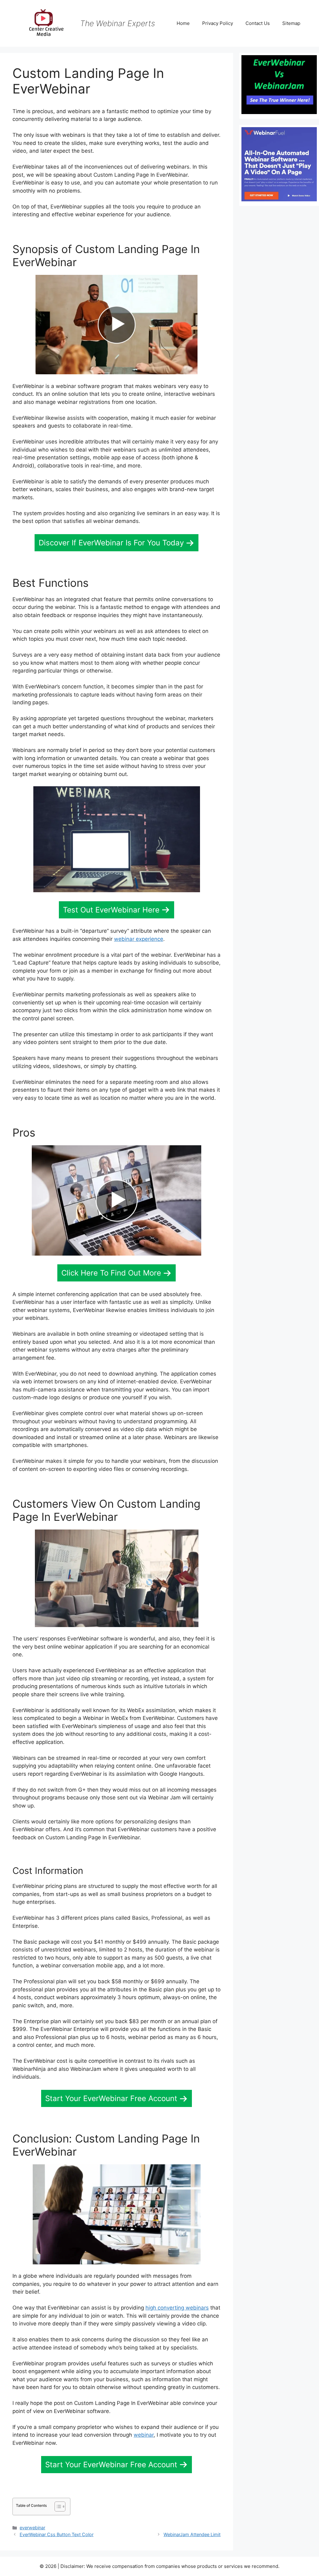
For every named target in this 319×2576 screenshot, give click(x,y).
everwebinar (32, 2528)
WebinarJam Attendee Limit (192, 2534)
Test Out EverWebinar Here (111, 910)
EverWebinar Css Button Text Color (57, 2534)
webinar (144, 2435)
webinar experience (139, 939)
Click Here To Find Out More (111, 1273)
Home (183, 23)
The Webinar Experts (118, 23)
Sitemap (291, 23)
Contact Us (258, 23)
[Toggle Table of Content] (57, 2507)
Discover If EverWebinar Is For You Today (111, 543)
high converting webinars (177, 2308)
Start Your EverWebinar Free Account (111, 2098)
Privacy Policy (218, 23)
